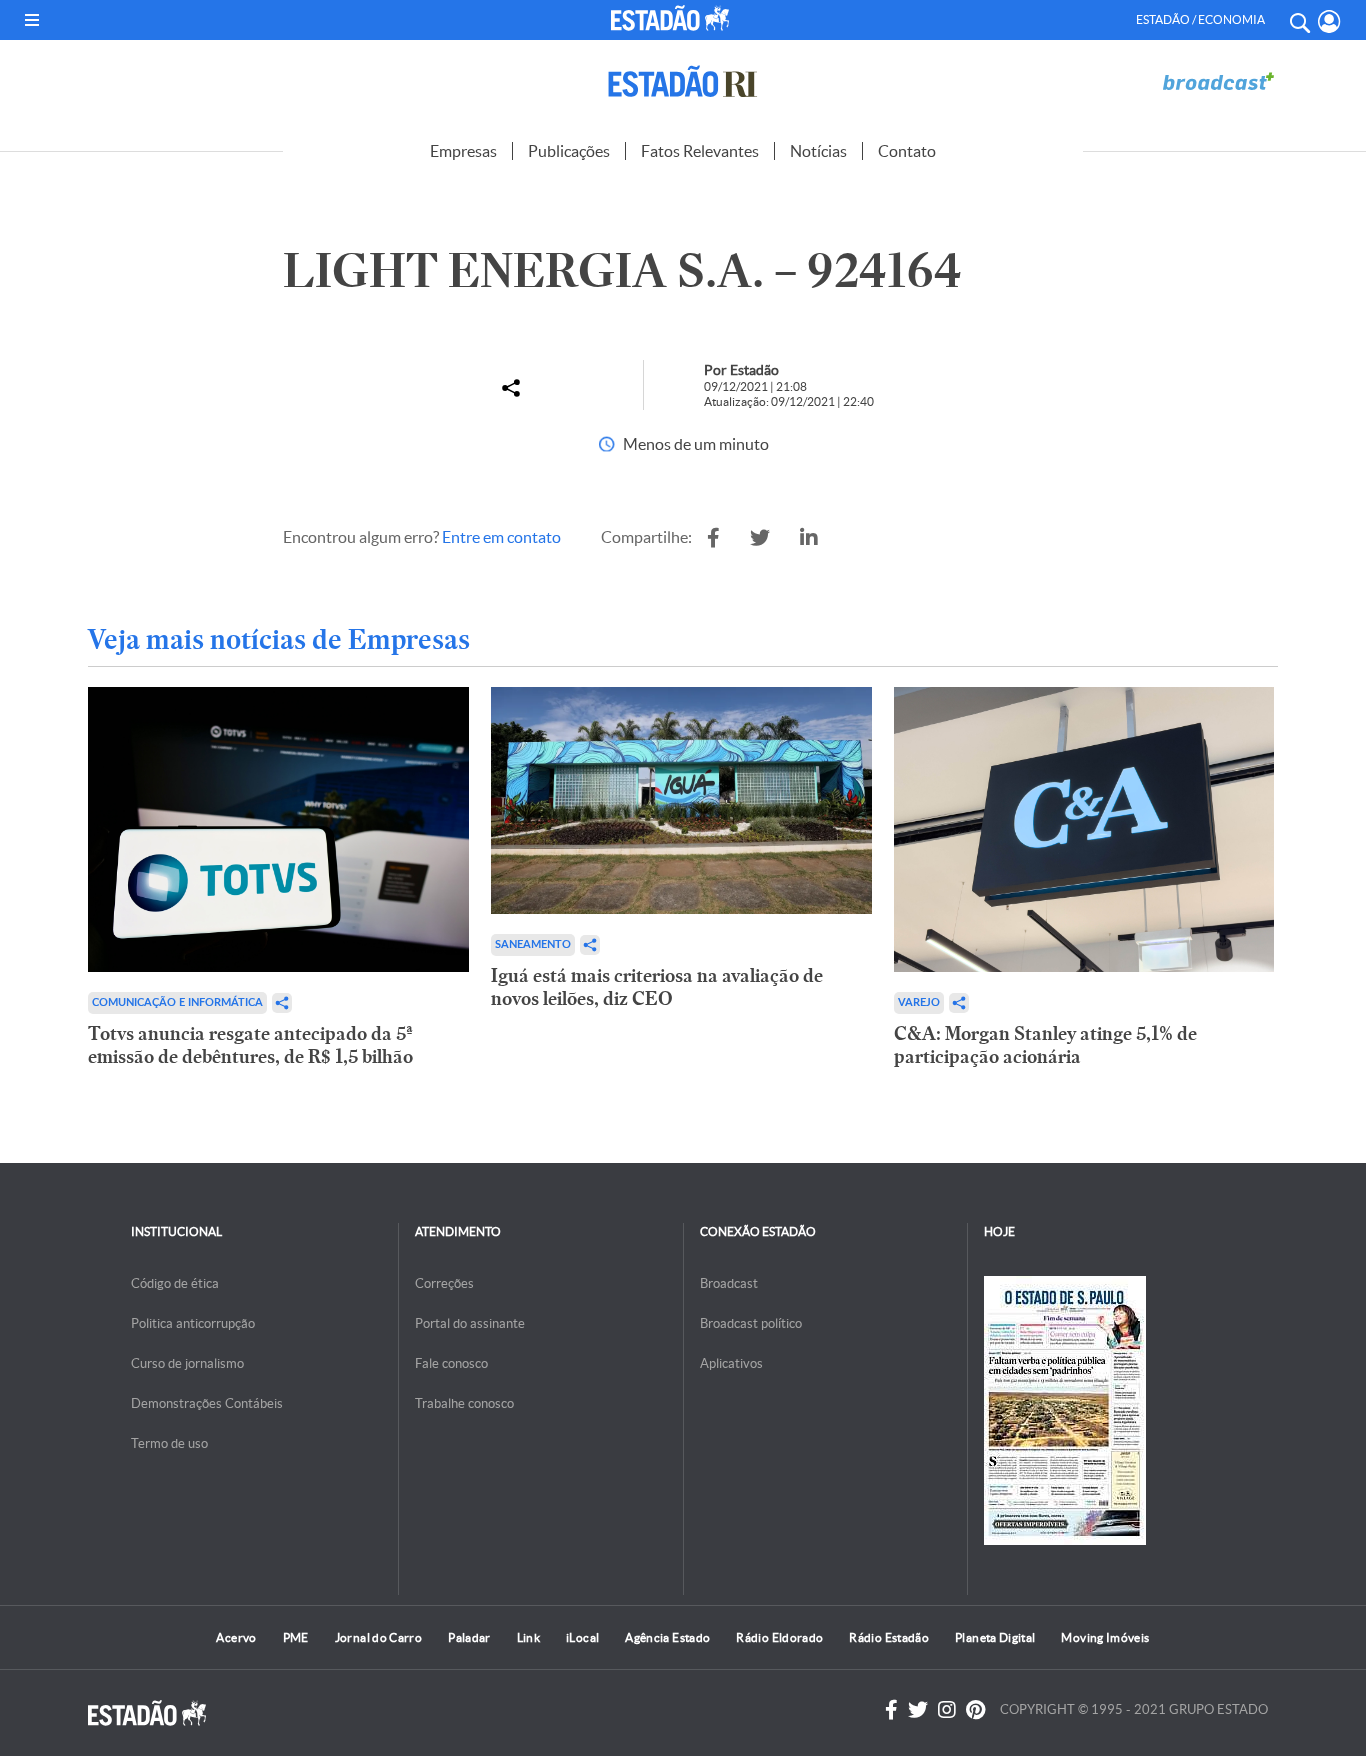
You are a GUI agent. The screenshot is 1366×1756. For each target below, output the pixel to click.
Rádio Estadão (889, 1637)
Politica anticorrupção (193, 1323)
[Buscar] (1299, 20)
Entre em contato (501, 537)
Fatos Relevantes (700, 151)
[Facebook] (891, 1710)
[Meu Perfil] (1329, 21)
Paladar (469, 1637)
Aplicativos (731, 1363)
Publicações (569, 151)
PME (296, 1637)
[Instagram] (947, 1710)
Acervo (236, 1637)
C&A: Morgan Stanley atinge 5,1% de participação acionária (1045, 1045)
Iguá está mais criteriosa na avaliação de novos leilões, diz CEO (657, 987)
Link (528, 1637)
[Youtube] (975, 1710)
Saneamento (533, 944)
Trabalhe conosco (464, 1403)
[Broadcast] (1218, 81)
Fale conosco (451, 1363)
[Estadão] (673, 18)
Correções (444, 1283)
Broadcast (729, 1283)
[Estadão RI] (683, 81)
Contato (907, 151)
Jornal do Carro (378, 1637)
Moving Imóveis (1105, 1637)
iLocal (582, 1637)
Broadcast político (751, 1323)
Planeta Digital (995, 1637)
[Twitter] (918, 1710)
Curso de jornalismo (187, 1363)
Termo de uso (169, 1443)
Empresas (463, 151)
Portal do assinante (470, 1323)
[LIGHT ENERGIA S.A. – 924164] (713, 538)
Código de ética (175, 1283)
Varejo (919, 1002)
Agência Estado (667, 1637)
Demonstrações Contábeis (207, 1403)
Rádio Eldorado (779, 1637)
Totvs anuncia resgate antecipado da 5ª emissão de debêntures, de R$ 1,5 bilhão (250, 1045)
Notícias (818, 151)
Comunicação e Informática (177, 1002)
